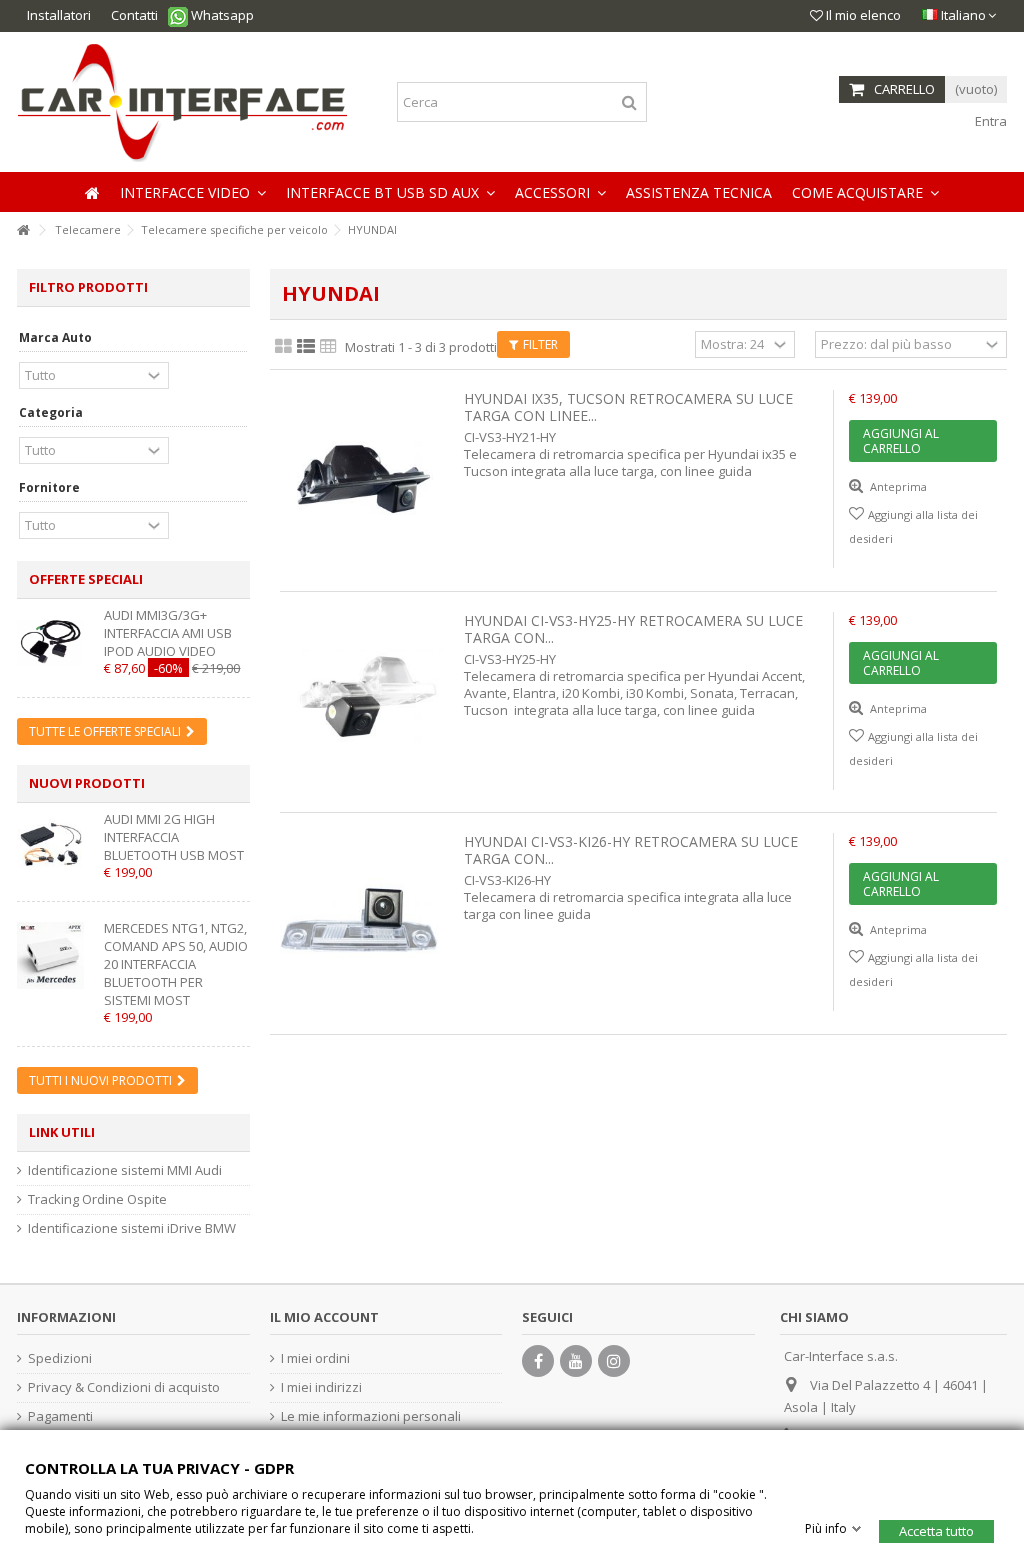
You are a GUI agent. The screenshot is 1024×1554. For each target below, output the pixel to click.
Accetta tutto (936, 1530)
